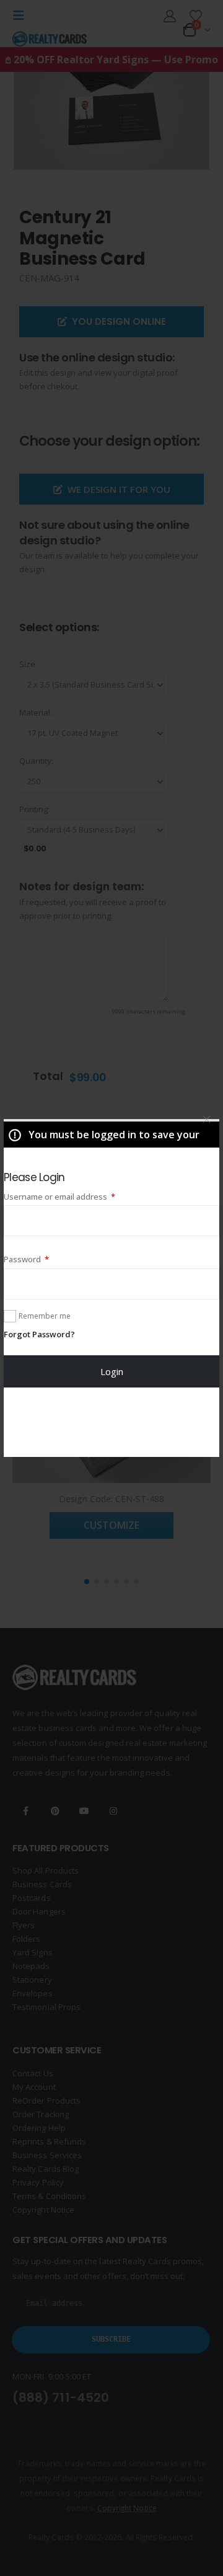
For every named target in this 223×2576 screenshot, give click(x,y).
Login (112, 1371)
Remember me (45, 1316)
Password (43, 1259)
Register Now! (112, 1422)
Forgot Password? (39, 1334)
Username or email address (77, 1196)
